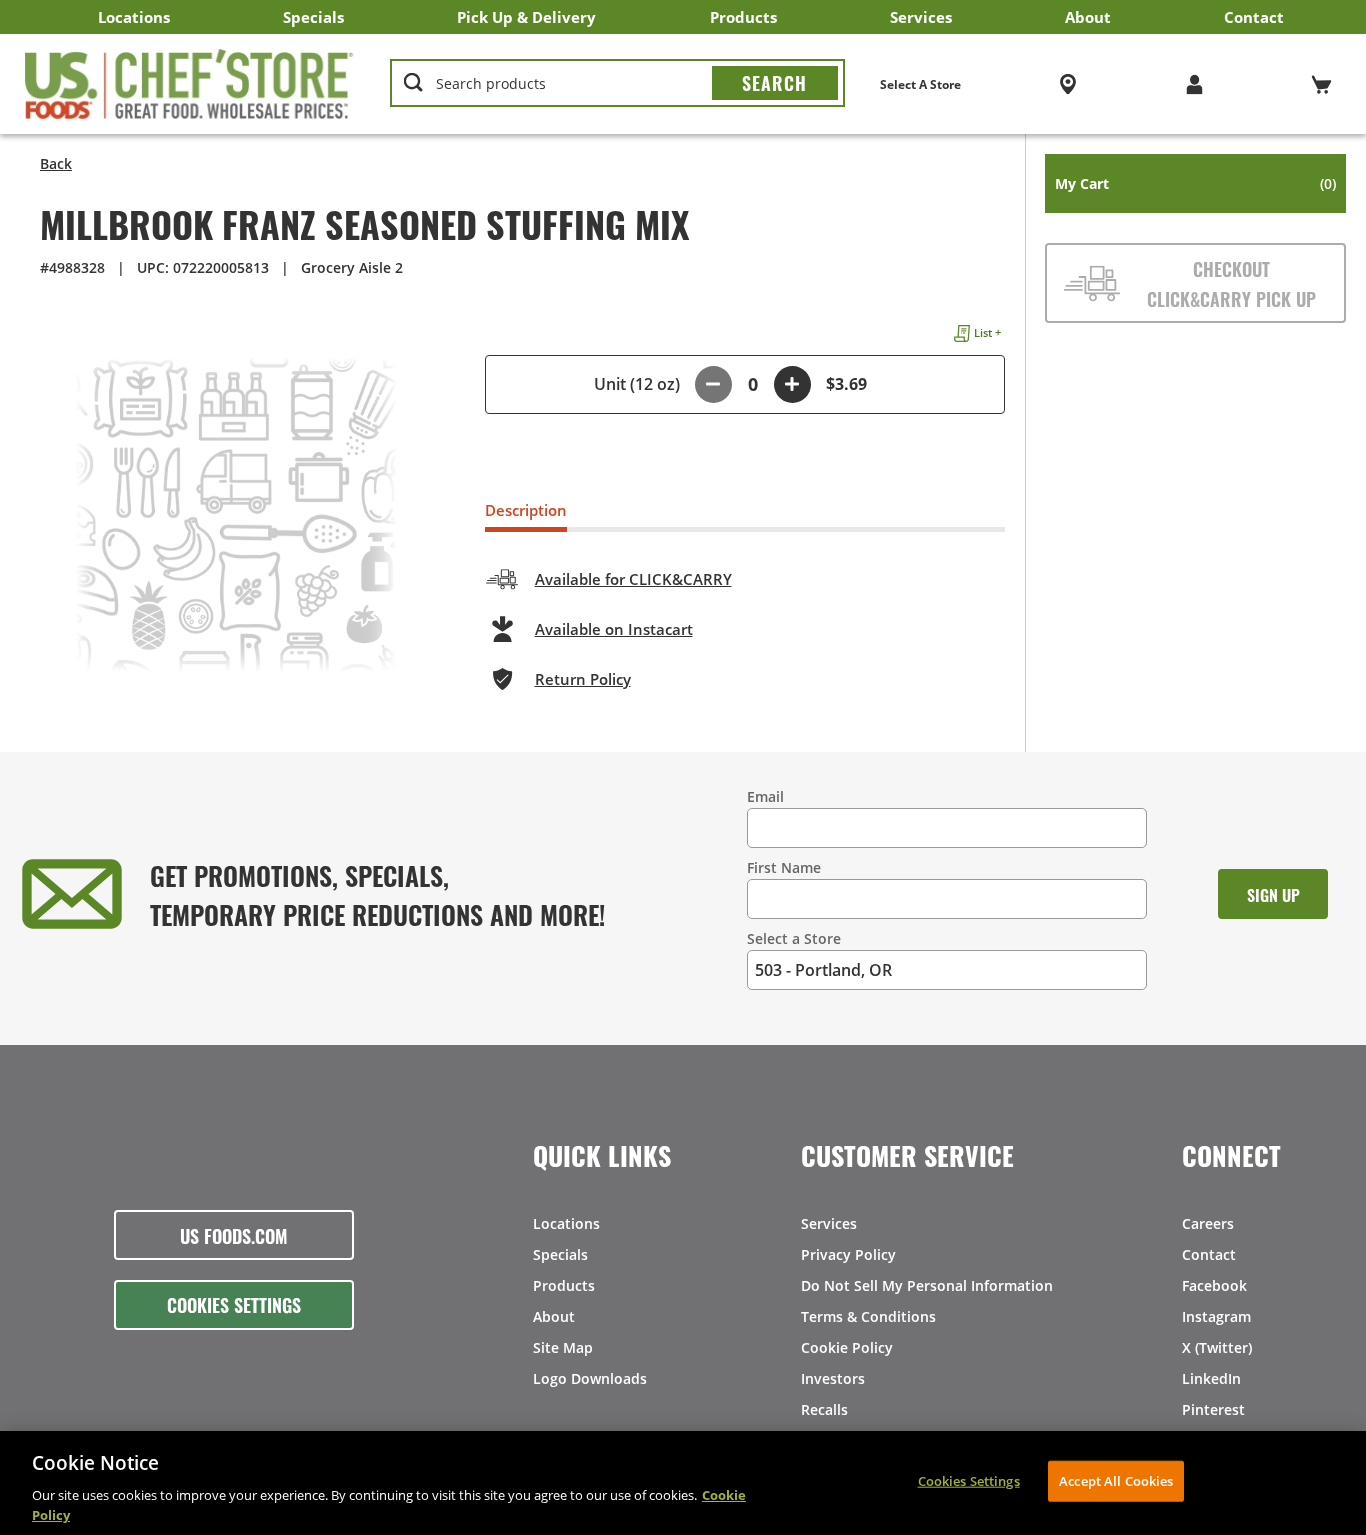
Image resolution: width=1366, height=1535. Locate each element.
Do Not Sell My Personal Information (927, 1285)
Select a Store (794, 938)
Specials (313, 17)
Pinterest (1213, 1409)
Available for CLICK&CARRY (633, 579)
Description (526, 510)
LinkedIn (1211, 1378)
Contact (1254, 17)
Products (743, 17)
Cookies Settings (234, 1304)
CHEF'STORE (189, 84)
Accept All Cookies (1116, 1481)
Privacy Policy (848, 1254)
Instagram (1216, 1316)
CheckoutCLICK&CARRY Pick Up (1231, 283)
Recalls (824, 1409)
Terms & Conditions (868, 1316)
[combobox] (617, 84)
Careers (1208, 1223)
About (1088, 17)
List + (987, 332)
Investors (833, 1378)
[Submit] (775, 83)
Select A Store (920, 84)
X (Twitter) (1217, 1347)
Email (765, 796)
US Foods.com (234, 1235)
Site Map (563, 1347)
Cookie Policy (847, 1347)
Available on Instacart (614, 629)
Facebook (1214, 1285)
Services (921, 17)
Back (56, 163)
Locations (134, 17)
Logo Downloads (590, 1378)
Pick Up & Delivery (526, 17)
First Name (784, 867)
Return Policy (583, 679)
